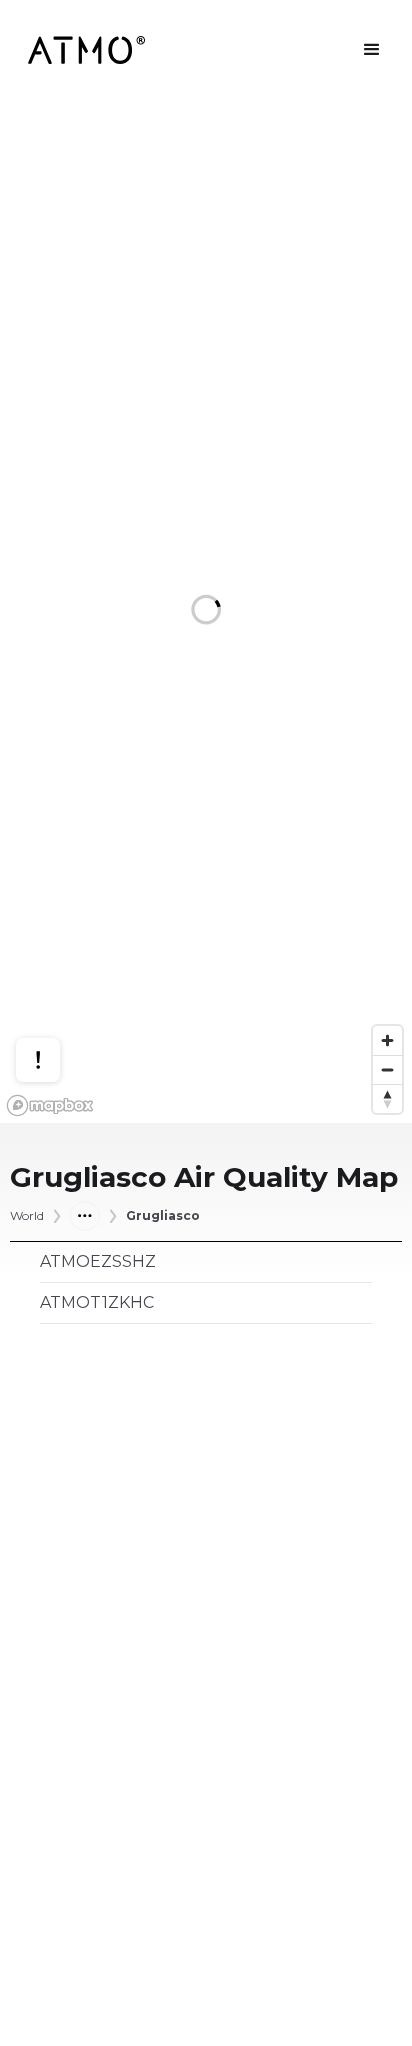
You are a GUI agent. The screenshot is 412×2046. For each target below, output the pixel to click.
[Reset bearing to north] (387, 1098)
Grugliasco (163, 1216)
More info (57, 986)
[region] (206, 611)
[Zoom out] (387, 1069)
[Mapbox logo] (50, 1105)
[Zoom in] (387, 1040)
